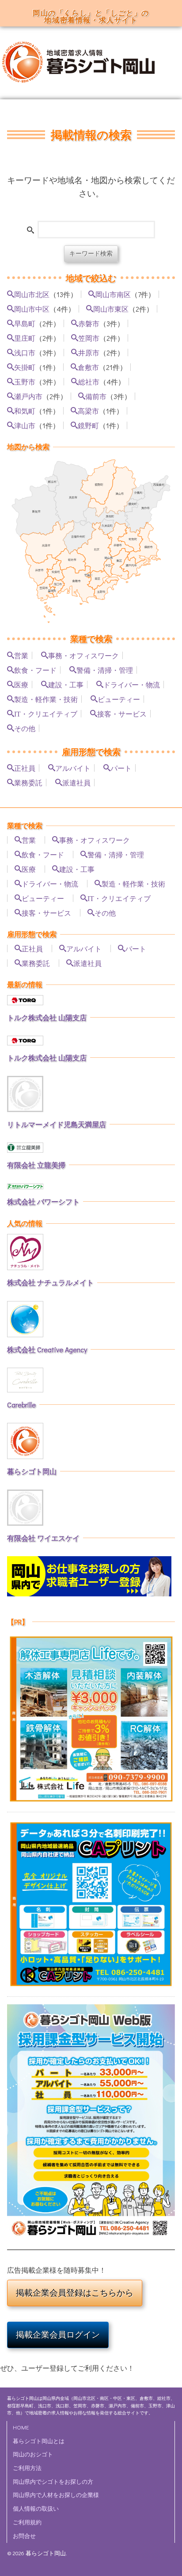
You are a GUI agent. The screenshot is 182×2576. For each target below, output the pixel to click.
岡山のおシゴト (33, 2454)
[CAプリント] (91, 1904)
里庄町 (25, 338)
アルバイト (73, 768)
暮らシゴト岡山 (32, 1471)
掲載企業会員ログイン (58, 2335)
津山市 (25, 425)
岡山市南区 (113, 294)
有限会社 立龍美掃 (36, 1165)
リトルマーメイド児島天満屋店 (57, 1124)
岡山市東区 (111, 309)
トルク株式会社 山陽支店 (47, 1017)
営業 (21, 655)
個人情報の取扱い (36, 2508)
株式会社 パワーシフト (43, 1201)
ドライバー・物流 (132, 684)
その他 (25, 728)
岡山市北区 (32, 294)
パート (121, 768)
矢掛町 (25, 367)
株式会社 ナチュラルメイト (50, 1282)
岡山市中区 (32, 309)
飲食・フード (35, 670)
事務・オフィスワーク (83, 655)
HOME (21, 2427)
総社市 (89, 381)
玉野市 (25, 381)
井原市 (89, 352)
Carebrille (21, 1405)
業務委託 (28, 782)
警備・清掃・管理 (105, 670)
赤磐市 (89, 323)
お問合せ (24, 2536)
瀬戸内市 (28, 396)
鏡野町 (88, 425)
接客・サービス (122, 713)
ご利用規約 (27, 2522)
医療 (21, 684)
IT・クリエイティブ (46, 713)
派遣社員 (76, 782)
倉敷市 (88, 367)
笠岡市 (89, 338)
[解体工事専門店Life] (91, 1719)
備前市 (96, 396)
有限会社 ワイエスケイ (43, 1538)
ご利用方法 (27, 2468)
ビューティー (119, 699)
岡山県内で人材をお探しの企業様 (56, 2495)
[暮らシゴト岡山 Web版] (91, 2123)
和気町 (25, 411)
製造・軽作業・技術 (46, 699)
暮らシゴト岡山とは (39, 2441)
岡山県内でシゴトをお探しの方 (53, 2482)
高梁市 (88, 411)
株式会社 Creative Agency (47, 1349)
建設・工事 (66, 684)
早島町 (25, 323)
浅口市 (25, 352)
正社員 (25, 768)
